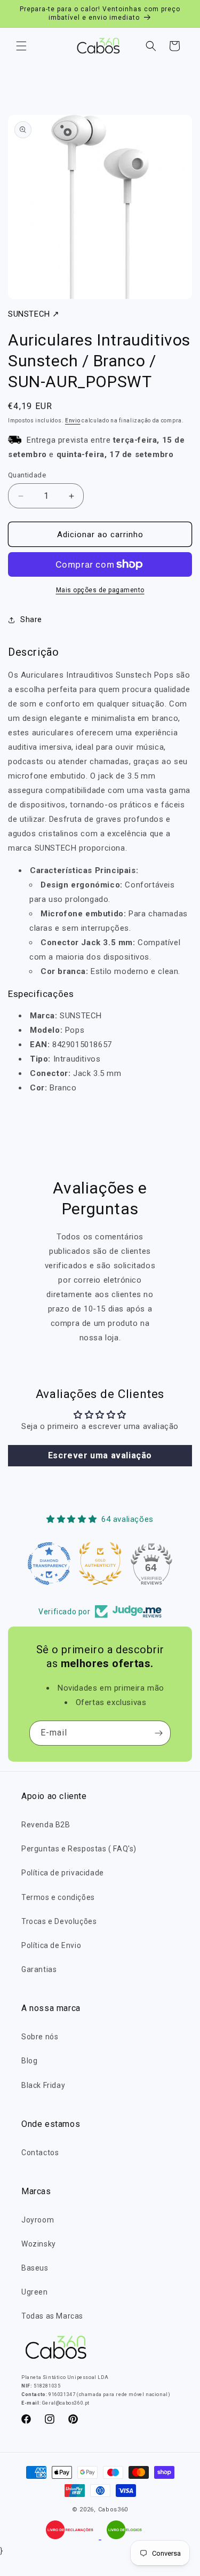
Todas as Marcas (52, 2316)
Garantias (39, 1969)
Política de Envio (51, 1945)
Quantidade (27, 475)
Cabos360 (113, 2510)
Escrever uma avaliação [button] (100, 1455)
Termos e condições (58, 1897)
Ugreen (35, 2292)
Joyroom (38, 2220)
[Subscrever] (158, 1733)
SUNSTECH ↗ (34, 314)
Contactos (40, 2153)
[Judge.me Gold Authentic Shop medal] (100, 1564)
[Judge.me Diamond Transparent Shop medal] (49, 1564)
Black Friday (43, 2085)
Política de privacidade (63, 1873)
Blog (29, 2061)
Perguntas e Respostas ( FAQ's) (79, 1849)
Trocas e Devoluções (59, 1921)
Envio (73, 421)
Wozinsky (39, 2244)
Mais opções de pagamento (100, 590)
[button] (21, 46)
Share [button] (31, 619)
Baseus (35, 2268)
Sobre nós (40, 2037)
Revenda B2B (46, 1825)
